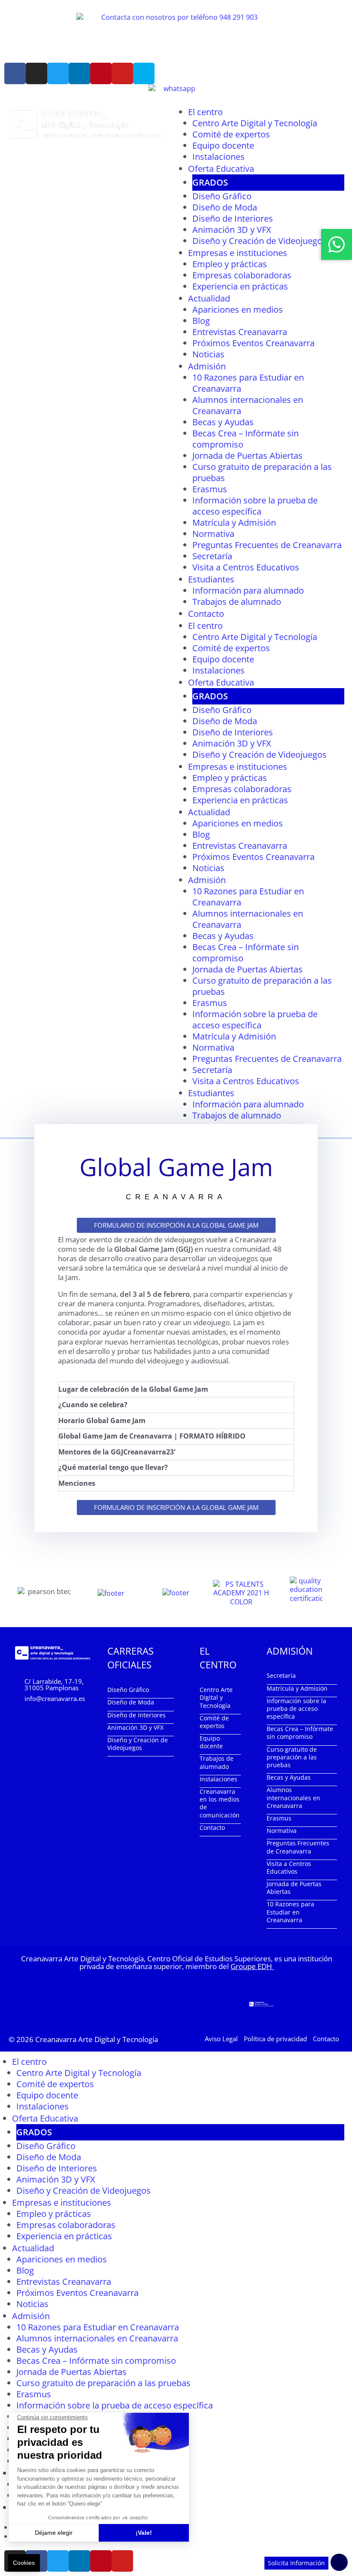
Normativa (213, 534)
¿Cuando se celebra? (93, 1405)
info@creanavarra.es (55, 1698)
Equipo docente (223, 145)
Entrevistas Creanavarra (240, 332)
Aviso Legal (221, 2039)
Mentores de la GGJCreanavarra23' (117, 1452)
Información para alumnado (248, 590)
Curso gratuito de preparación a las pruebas (262, 472)
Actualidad (209, 298)
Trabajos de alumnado (237, 602)
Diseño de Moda (225, 207)
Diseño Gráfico (222, 196)
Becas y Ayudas (223, 422)
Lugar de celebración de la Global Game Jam (133, 1389)
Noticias (208, 354)
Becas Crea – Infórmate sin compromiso (246, 439)
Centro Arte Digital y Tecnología (255, 123)
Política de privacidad (275, 2039)
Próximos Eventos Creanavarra (253, 343)
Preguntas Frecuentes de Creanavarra (267, 545)
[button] (176, 1390)
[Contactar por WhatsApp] (337, 244)
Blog (201, 321)
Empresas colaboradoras (242, 275)
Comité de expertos (231, 134)
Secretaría (212, 556)
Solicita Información (296, 2563)
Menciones (77, 1483)
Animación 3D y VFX (232, 230)
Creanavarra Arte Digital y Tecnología (97, 2039)
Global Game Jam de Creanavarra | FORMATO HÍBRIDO (152, 1436)
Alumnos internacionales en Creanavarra (248, 405)
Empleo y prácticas (230, 264)
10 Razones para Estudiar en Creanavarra (248, 383)
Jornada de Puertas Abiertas (247, 456)
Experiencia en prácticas (240, 286)
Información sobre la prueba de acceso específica (255, 506)
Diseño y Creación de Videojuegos (259, 241)
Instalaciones (218, 157)
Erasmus (210, 489)
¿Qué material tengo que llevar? (113, 1467)
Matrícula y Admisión (234, 523)
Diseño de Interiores (233, 218)
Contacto (206, 614)
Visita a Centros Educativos (246, 567)
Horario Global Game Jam (102, 1421)
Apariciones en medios (238, 309)
